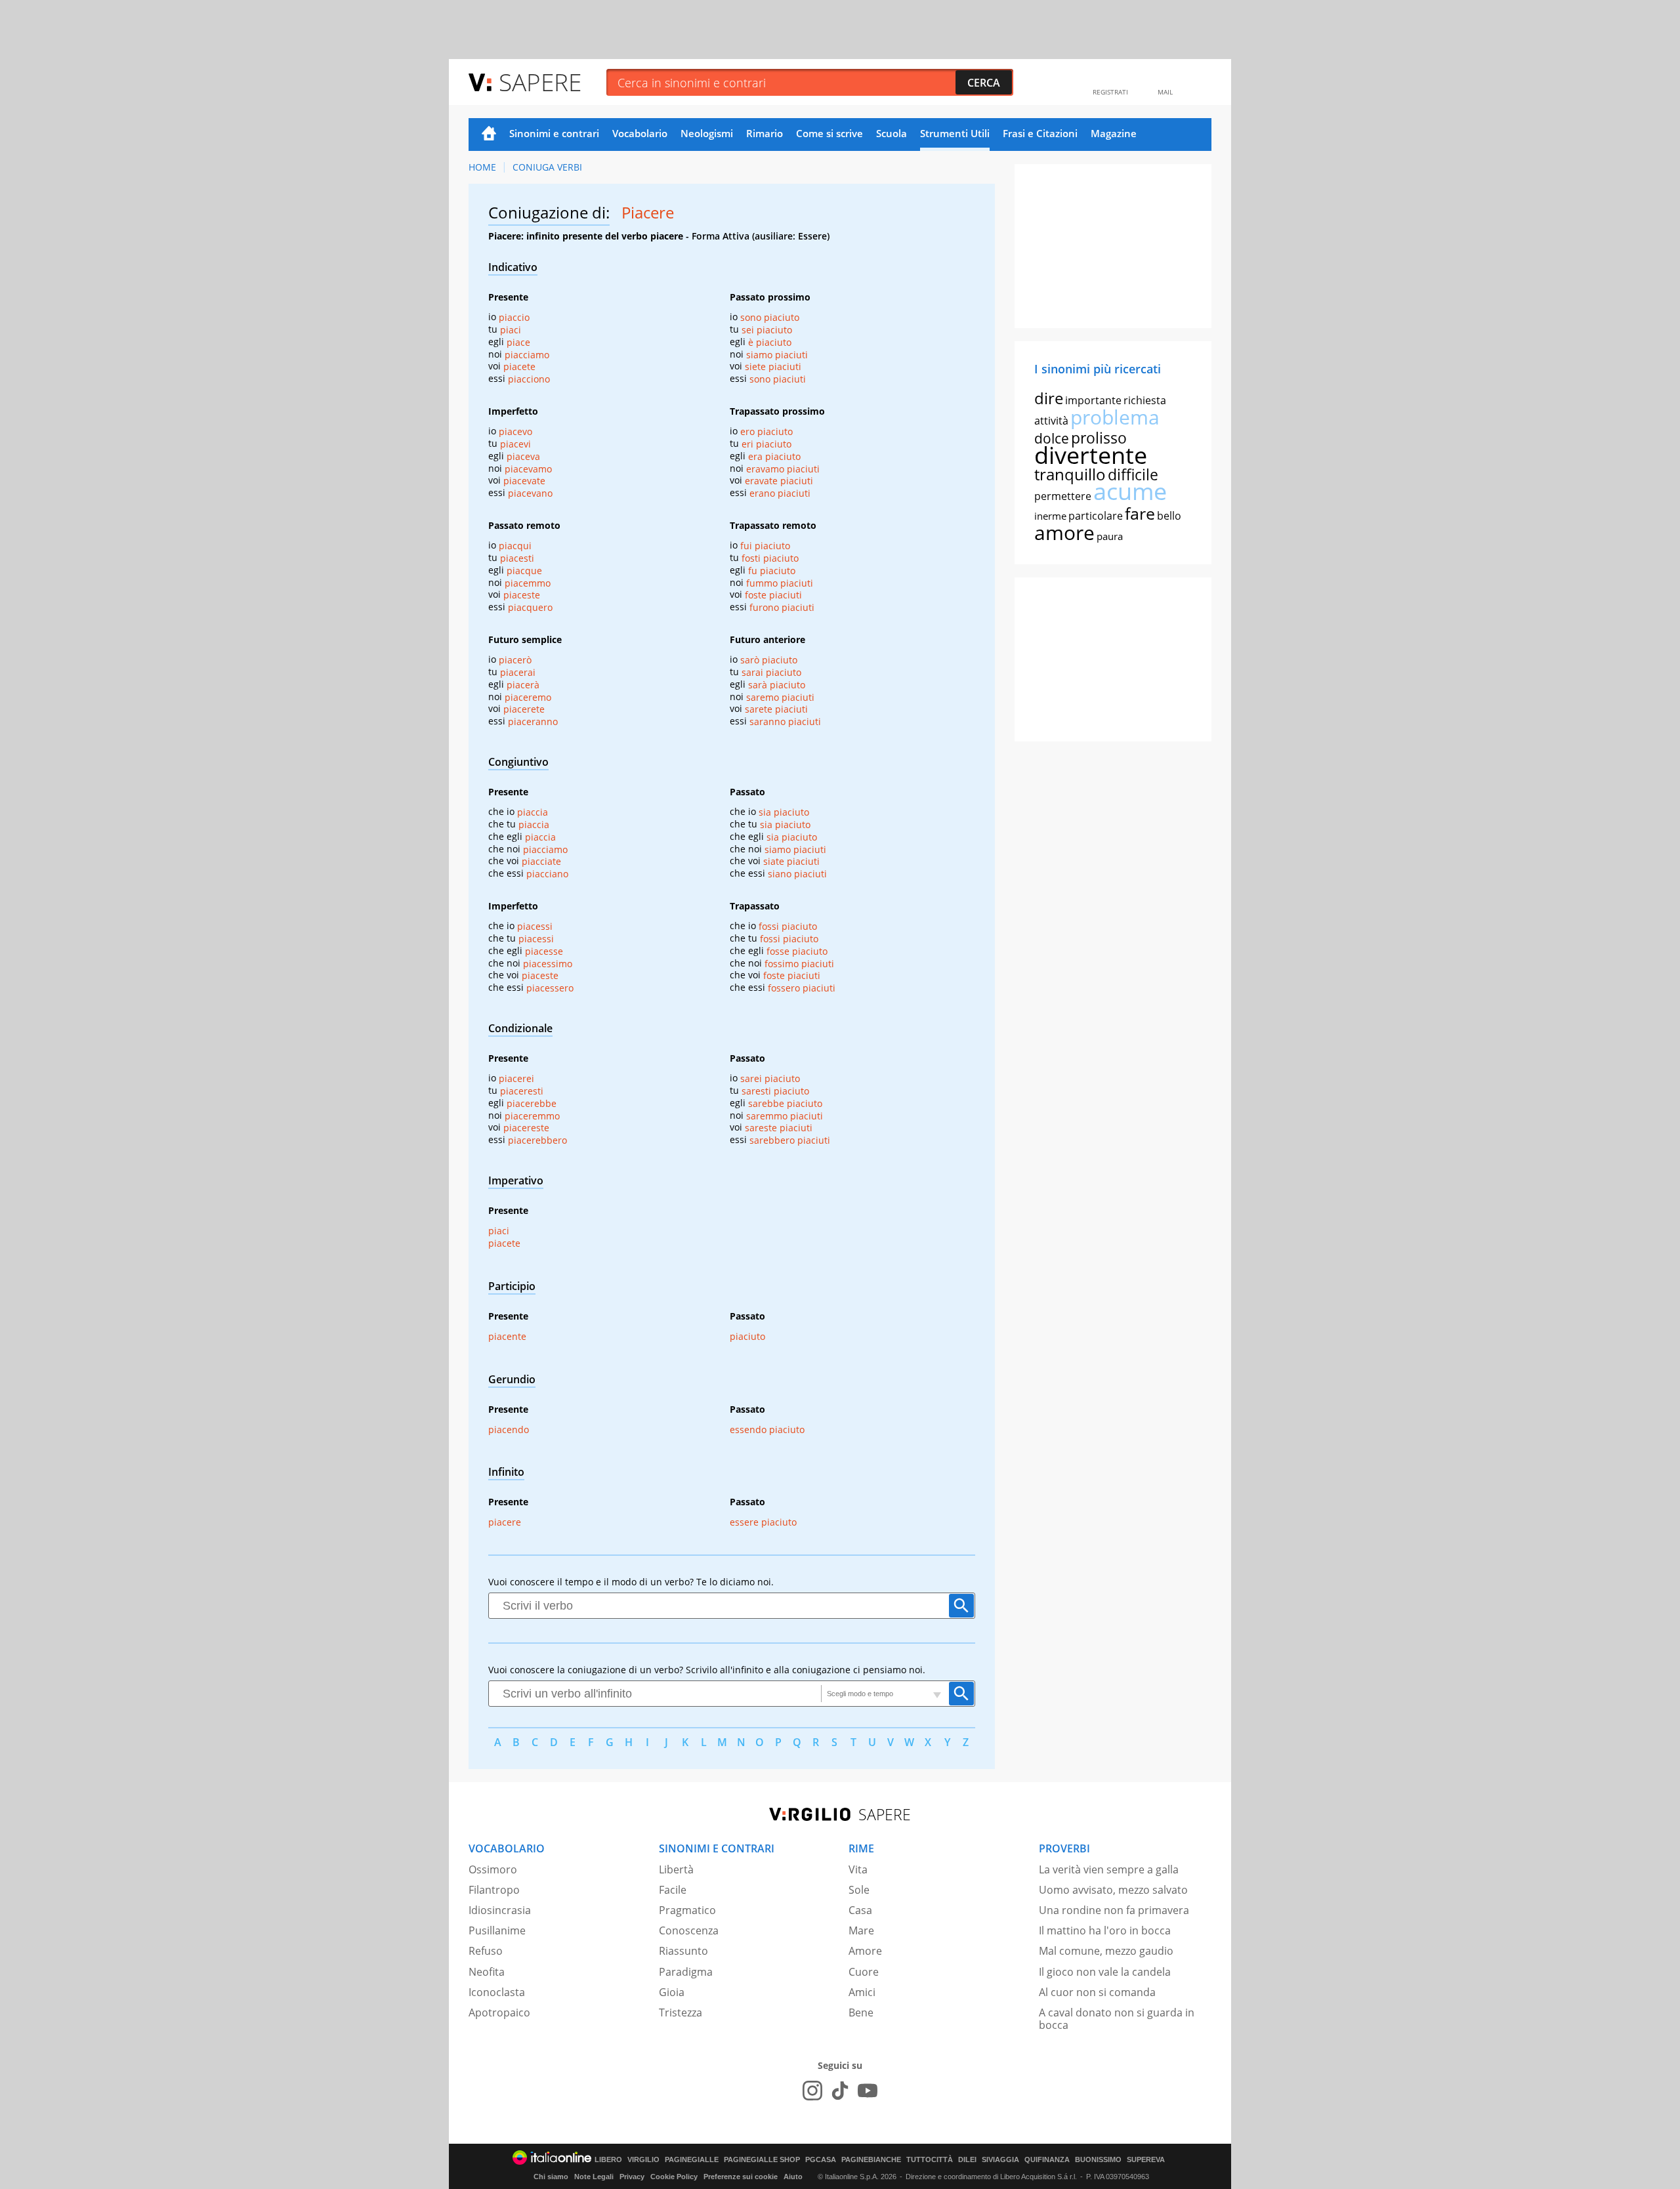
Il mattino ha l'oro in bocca (1105, 1930)
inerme (1050, 516)
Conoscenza (689, 1930)
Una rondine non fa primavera (1114, 1910)
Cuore (864, 1972)
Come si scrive (829, 133)
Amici (862, 1992)
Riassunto (683, 1951)
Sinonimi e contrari (554, 133)
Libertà (676, 1869)
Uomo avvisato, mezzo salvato (1113, 1890)
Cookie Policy (674, 2177)
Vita (858, 1869)
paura (1110, 536)
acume (1130, 491)
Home (489, 135)
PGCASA (821, 2160)
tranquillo (1070, 474)
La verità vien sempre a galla (1109, 1869)
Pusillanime (497, 1930)
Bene (861, 2012)
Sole (859, 1890)
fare (1140, 513)
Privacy (632, 2177)
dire (1049, 398)
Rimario (765, 133)
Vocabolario (640, 133)
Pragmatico (687, 1910)
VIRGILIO (643, 2160)
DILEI (967, 2160)
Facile (673, 1890)
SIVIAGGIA (1000, 2160)
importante (1093, 400)
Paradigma (686, 1972)
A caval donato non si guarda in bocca (1117, 2019)
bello (1169, 516)
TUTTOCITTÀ (930, 2160)
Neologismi (707, 133)
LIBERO (608, 2160)
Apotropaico (499, 2012)
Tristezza (681, 2012)
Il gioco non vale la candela (1105, 1972)
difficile (1133, 474)
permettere (1063, 496)
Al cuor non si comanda (1097, 1992)
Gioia (672, 1992)
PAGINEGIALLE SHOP (762, 2160)
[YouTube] (868, 2091)
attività (1051, 421)
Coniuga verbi (547, 167)
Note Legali (594, 2177)
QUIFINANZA (1047, 2160)
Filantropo (494, 1890)
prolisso (1099, 438)
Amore (865, 1951)
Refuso (486, 1951)
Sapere (540, 82)
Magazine (1114, 133)
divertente (1091, 455)
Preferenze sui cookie (741, 2177)
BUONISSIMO (1098, 2160)
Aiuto (793, 2177)
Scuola (892, 133)
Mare (861, 1930)
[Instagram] (812, 2091)
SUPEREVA (1146, 2160)
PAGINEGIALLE (692, 2160)
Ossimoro (493, 1869)
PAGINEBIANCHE (871, 2160)
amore (1064, 532)
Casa (860, 1910)
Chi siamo (551, 2177)
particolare (1096, 516)
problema (1115, 417)
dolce (1052, 438)
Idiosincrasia (500, 1910)
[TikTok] (840, 2091)
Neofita (487, 1972)
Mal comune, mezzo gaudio (1106, 1951)
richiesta (1145, 400)
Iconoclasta (497, 1992)
